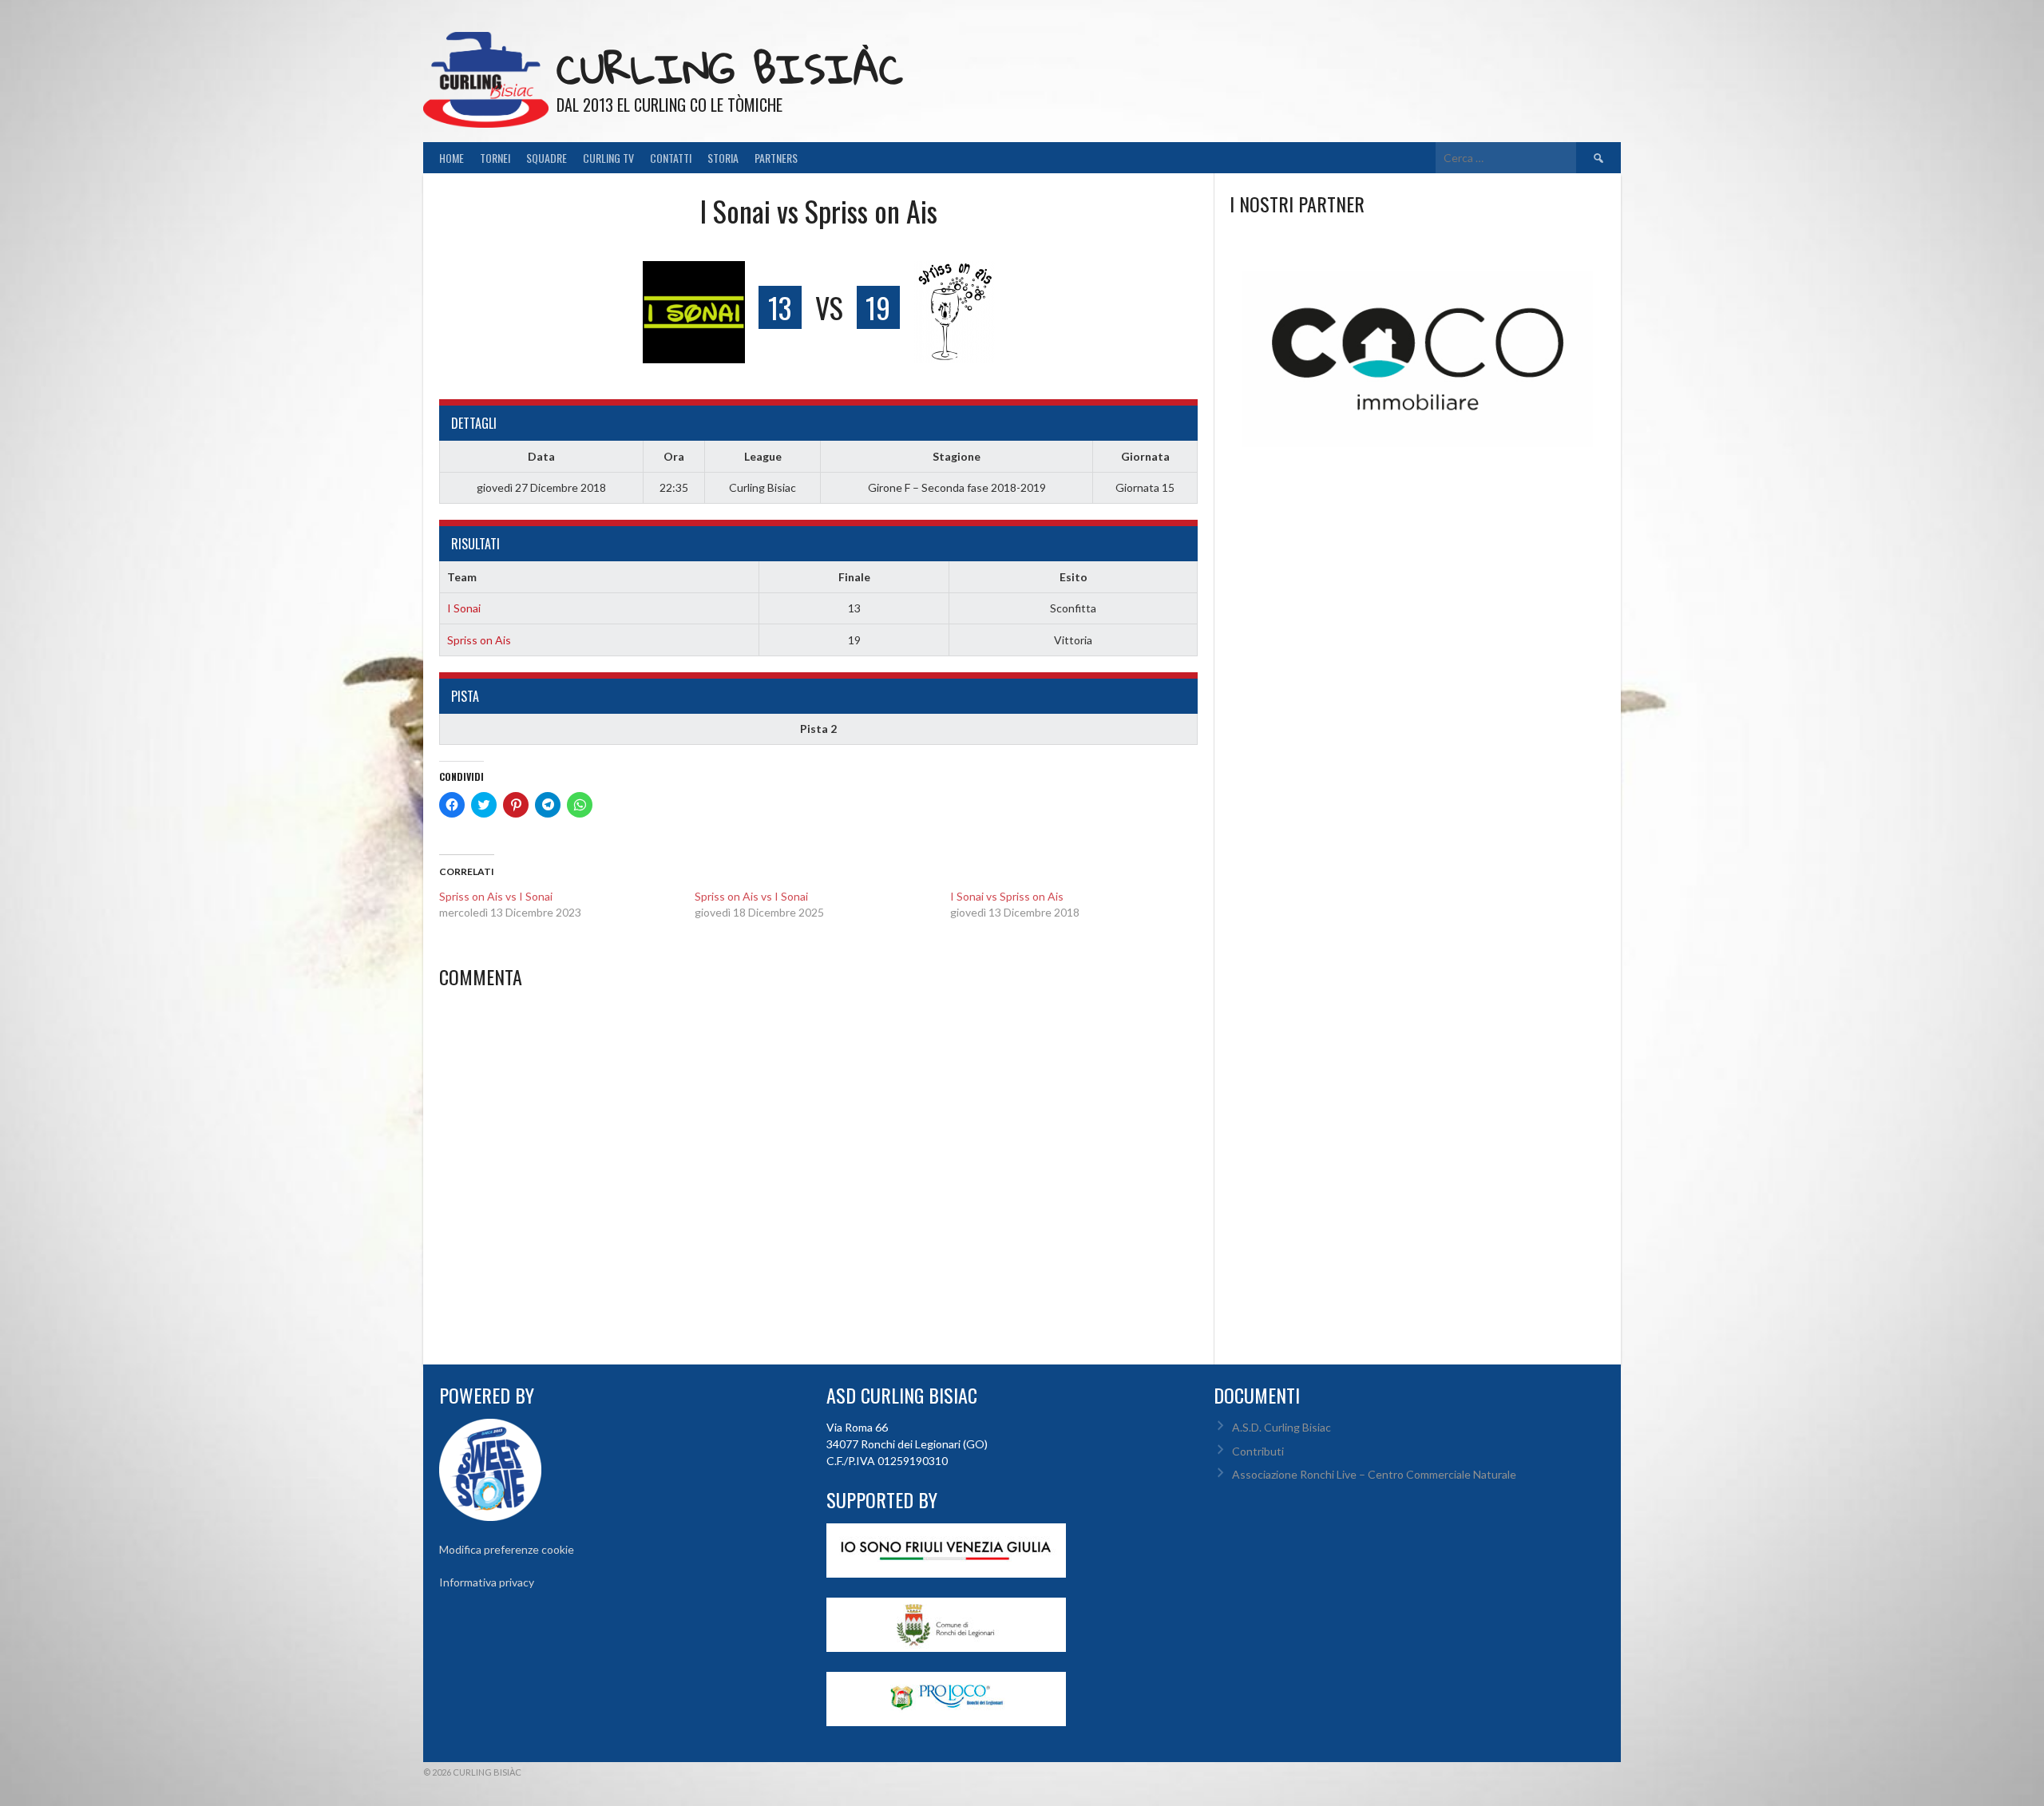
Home (452, 158)
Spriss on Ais (479, 640)
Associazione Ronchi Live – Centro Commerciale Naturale (1374, 1474)
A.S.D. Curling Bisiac (1281, 1427)
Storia (723, 158)
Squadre (547, 158)
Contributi (1258, 1451)
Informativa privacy (487, 1582)
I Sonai (464, 608)
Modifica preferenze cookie (507, 1549)
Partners (776, 158)
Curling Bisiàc (730, 68)
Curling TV (608, 158)
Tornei (495, 158)
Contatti (671, 158)
